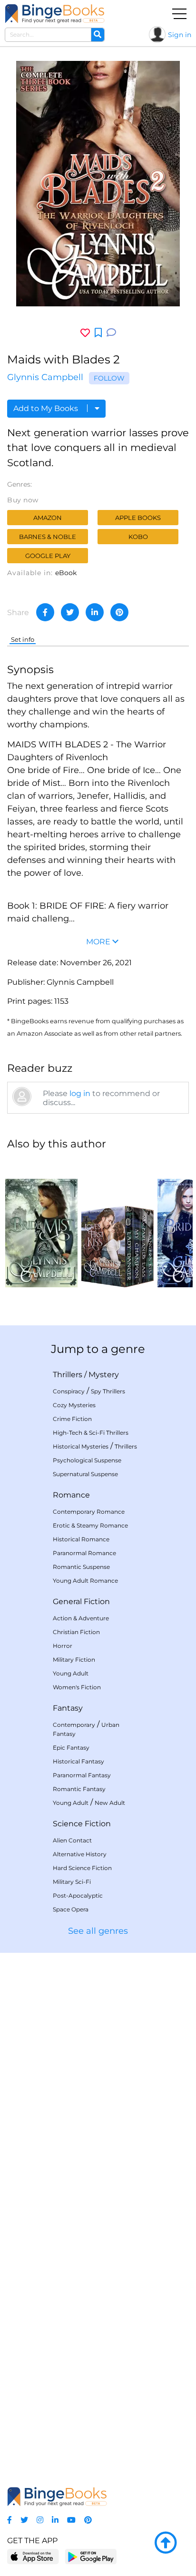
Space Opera (71, 1909)
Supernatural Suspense (85, 1474)
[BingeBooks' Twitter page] (24, 2520)
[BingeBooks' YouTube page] (71, 2520)
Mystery (104, 1375)
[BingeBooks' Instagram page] (40, 2520)
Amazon (48, 518)
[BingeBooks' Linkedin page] (55, 2520)
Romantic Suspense (81, 1567)
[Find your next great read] (55, 14)
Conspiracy (69, 1391)
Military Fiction (74, 1660)
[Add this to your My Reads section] (98, 333)
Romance (71, 1495)
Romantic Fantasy (79, 1789)
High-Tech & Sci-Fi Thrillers (91, 1433)
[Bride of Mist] (41, 1223)
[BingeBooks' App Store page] (33, 2557)
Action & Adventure (81, 1618)
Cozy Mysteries (74, 1405)
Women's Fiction (77, 1687)
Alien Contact (72, 1840)
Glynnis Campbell (45, 377)
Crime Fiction (72, 1419)
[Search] (98, 35)
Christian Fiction (76, 1632)
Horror (63, 1646)
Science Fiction (82, 1824)
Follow (109, 378)
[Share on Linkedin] (95, 612)
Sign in (180, 35)
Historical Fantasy (78, 1761)
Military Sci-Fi (72, 1882)
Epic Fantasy (71, 1748)
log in (80, 1093)
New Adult (110, 1803)
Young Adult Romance (85, 1581)
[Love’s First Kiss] (118, 1223)
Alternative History (80, 1854)
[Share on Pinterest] (119, 612)
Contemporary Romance (89, 1512)
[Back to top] (166, 2543)
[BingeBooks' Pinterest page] (88, 2520)
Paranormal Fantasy (82, 1775)
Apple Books (138, 518)
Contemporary (74, 1725)
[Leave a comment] (111, 333)
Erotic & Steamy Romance (90, 1525)
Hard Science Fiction (82, 1868)
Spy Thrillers (108, 1391)
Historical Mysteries (81, 1446)
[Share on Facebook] (45, 612)
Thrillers (68, 1375)
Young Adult (71, 1673)
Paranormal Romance (84, 1553)
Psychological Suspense (87, 1460)
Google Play (48, 556)
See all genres (98, 1931)
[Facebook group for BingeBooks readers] (10, 2520)
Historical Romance (81, 1539)
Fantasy (68, 1708)
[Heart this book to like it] (85, 333)
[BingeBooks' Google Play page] (91, 2556)
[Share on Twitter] (70, 612)
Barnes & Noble (48, 537)
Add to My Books (47, 408)
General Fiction (81, 1601)
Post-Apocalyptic (78, 1895)
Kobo (138, 537)
